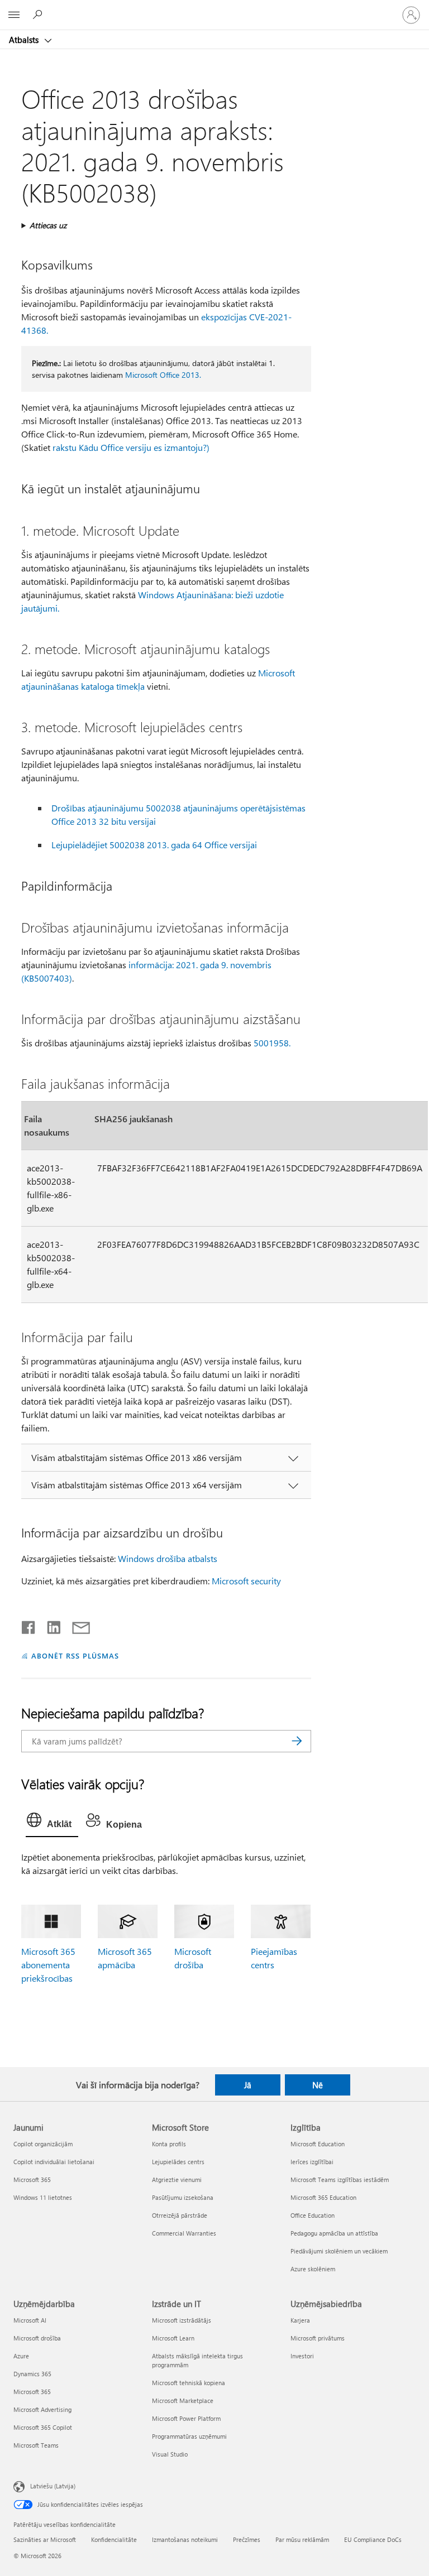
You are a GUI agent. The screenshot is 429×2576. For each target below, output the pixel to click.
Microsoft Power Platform (186, 2418)
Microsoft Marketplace (183, 2400)
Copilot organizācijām (43, 2144)
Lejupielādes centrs (178, 2162)
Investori (302, 2356)
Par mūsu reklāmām (302, 2539)
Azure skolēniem (313, 2269)
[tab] (52, 1823)
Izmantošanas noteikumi (185, 2539)
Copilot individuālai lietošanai (54, 2162)
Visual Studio (170, 2454)
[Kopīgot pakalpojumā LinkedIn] (49, 1625)
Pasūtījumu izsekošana (183, 2197)
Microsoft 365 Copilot (43, 2427)
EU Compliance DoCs (373, 2539)
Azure (21, 2356)
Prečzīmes (247, 2539)
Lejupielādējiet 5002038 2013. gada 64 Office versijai (154, 845)
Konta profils (169, 2144)
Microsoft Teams (36, 2445)
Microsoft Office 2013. (163, 375)
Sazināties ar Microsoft (45, 2539)
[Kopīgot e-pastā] (76, 1625)
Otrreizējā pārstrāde (180, 2215)
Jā (248, 2085)
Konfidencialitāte (114, 2539)
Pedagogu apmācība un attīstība (334, 2233)
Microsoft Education (318, 2144)
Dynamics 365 (32, 2374)
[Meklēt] (297, 1741)
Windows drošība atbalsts (168, 1558)
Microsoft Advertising (42, 2409)
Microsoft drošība (37, 2338)
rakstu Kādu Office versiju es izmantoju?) (131, 447)
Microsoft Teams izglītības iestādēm (340, 2179)
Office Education (313, 2215)
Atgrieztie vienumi (177, 2179)
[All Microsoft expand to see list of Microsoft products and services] (14, 15)
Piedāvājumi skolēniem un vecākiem (339, 2251)
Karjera (300, 2320)
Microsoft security (246, 1581)
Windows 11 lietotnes (43, 2197)
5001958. (272, 1043)
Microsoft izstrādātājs (182, 2320)
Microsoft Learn (173, 2338)
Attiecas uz (48, 225)
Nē (318, 2085)
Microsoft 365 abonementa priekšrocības (48, 1965)
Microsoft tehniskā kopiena (189, 2383)
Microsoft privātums (318, 2338)
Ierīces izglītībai (312, 2162)
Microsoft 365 (32, 2179)
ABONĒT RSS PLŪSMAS (75, 1655)
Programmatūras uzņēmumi (189, 2436)
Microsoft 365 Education (323, 2197)
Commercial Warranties (184, 2233)
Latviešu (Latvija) (53, 2486)
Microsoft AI (30, 2320)
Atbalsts (25, 40)
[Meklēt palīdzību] (39, 15)
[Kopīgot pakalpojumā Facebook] (29, 1625)
